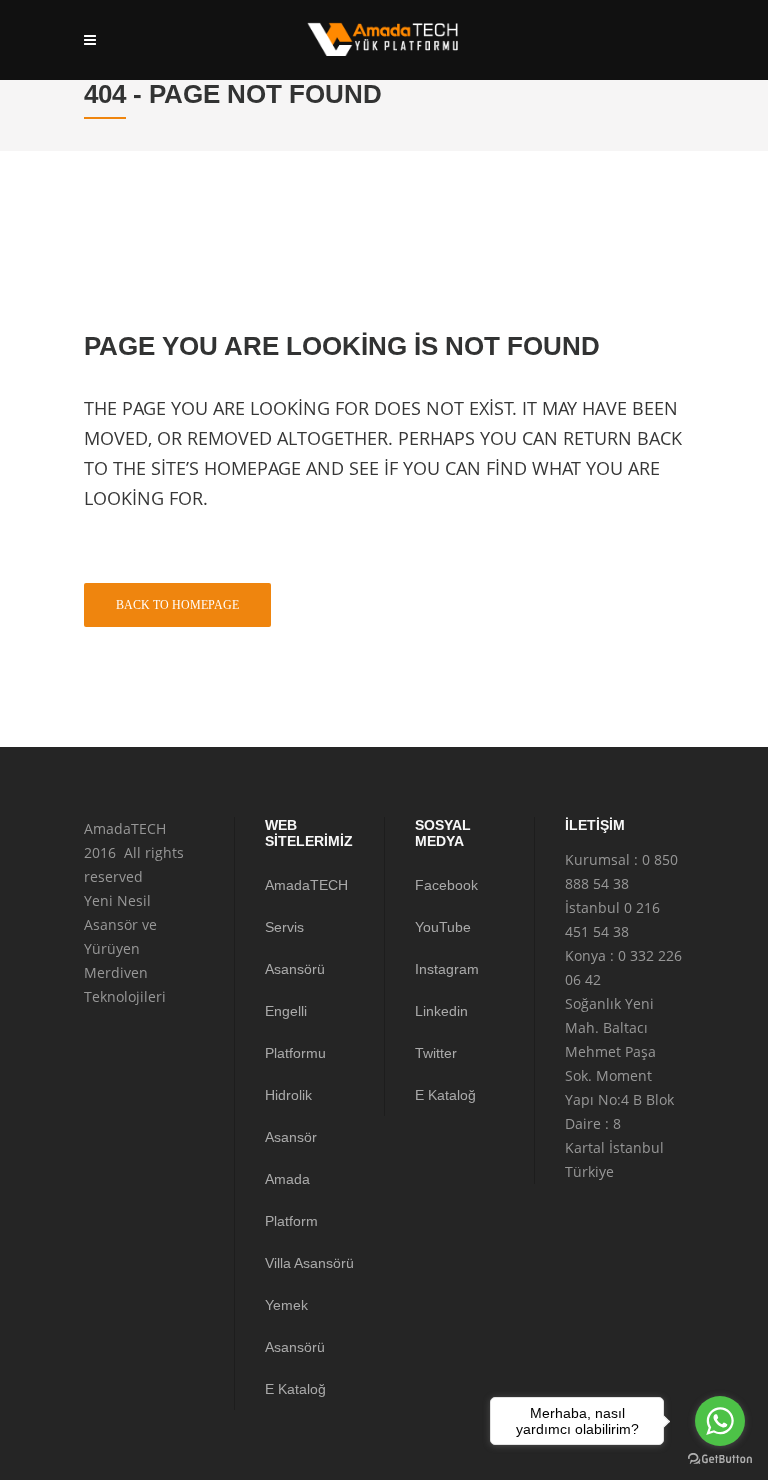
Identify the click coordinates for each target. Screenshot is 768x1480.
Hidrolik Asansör (291, 1116)
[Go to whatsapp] (720, 1421)
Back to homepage (177, 605)
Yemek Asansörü (295, 1326)
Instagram (447, 969)
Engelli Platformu (295, 1032)
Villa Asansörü (309, 1263)
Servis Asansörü (295, 948)
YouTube (443, 927)
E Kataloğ (295, 1389)
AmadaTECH (306, 885)
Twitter (436, 1053)
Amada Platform (291, 1200)
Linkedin (441, 1011)
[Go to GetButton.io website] (720, 1459)
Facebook (446, 885)
